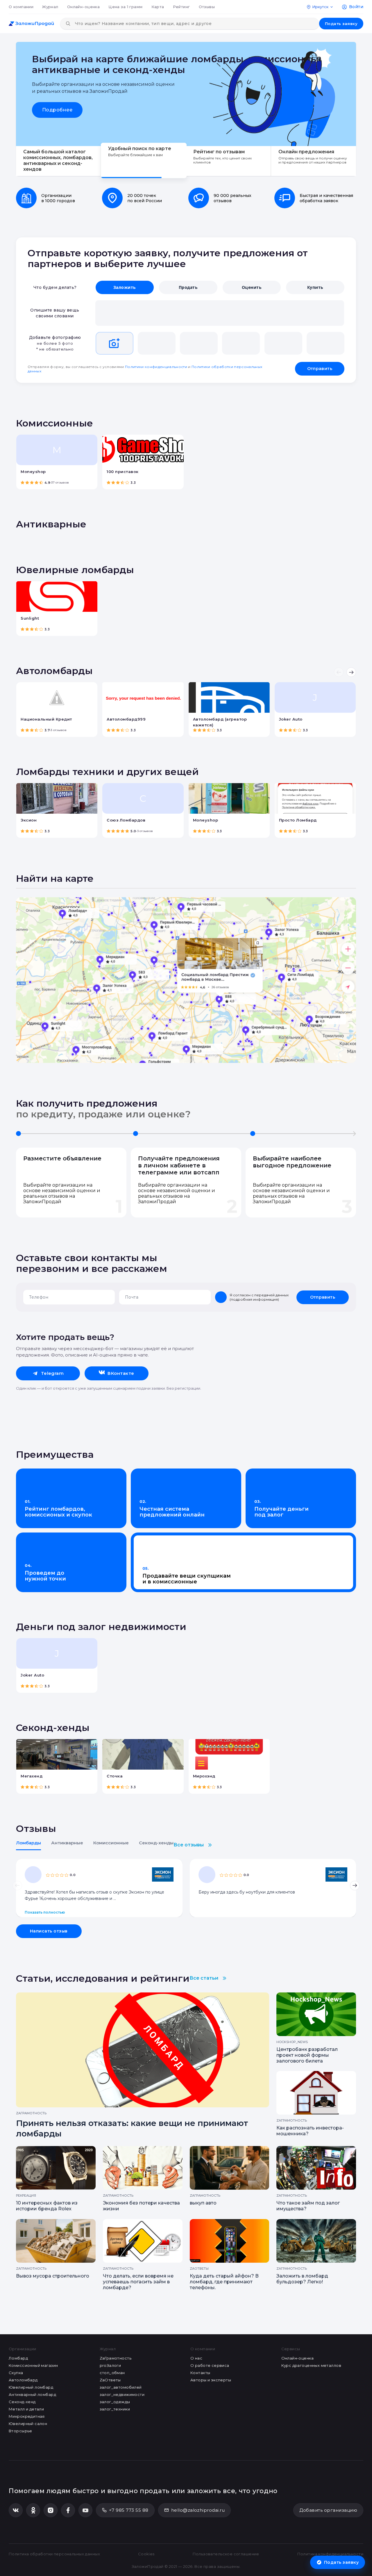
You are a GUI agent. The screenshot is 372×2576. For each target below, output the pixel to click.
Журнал (50, 7)
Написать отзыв (49, 1931)
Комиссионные (111, 1843)
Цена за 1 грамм (125, 7)
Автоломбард (23, 2380)
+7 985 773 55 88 (129, 2510)
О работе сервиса (210, 2365)
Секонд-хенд (22, 2402)
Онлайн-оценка (83, 7)
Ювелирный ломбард (31, 2387)
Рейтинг (181, 7)
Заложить (125, 287)
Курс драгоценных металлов (311, 2365)
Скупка (16, 2373)
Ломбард (18, 2358)
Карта (158, 7)
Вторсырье (20, 2431)
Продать (188, 287)
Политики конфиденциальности (156, 367)
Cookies (146, 2554)
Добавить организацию (328, 2510)
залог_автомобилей (121, 2387)
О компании (21, 7)
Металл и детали (26, 2409)
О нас (196, 2358)
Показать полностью (45, 1912)
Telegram (52, 1373)
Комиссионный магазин (33, 2365)
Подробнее (57, 110)
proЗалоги (110, 2365)
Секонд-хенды (156, 1843)
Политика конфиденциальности (330, 2554)
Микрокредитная (27, 2416)
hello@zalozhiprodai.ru (198, 2510)
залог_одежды (115, 2402)
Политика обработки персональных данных (54, 2554)
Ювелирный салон (28, 2424)
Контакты (200, 2373)
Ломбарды (28, 1843)
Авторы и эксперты (211, 2380)
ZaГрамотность (116, 2358)
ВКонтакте (121, 1373)
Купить (315, 287)
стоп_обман (112, 2373)
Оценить (252, 287)
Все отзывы (189, 1845)
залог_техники (115, 2409)
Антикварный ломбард (32, 2394)
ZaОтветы (110, 2380)
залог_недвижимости (122, 2394)
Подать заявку (341, 24)
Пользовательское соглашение (226, 2554)
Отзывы (207, 7)
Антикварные (67, 1843)
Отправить (320, 369)
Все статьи (204, 1978)
